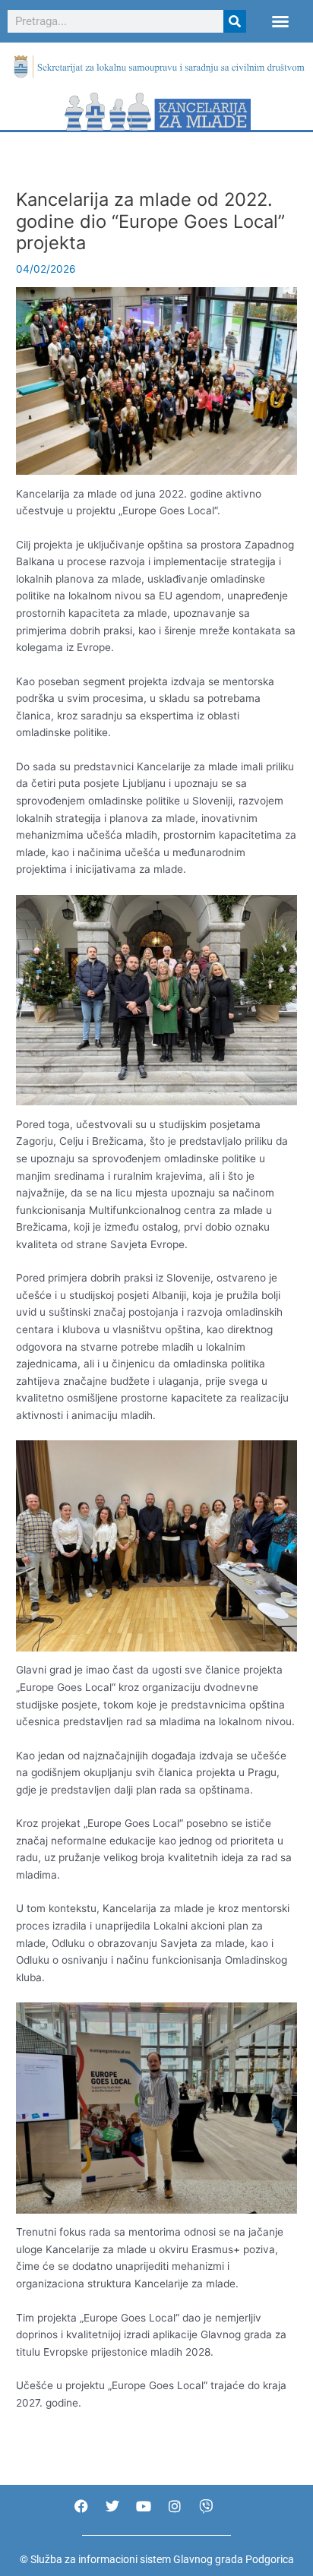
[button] (280, 21)
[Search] (235, 21)
